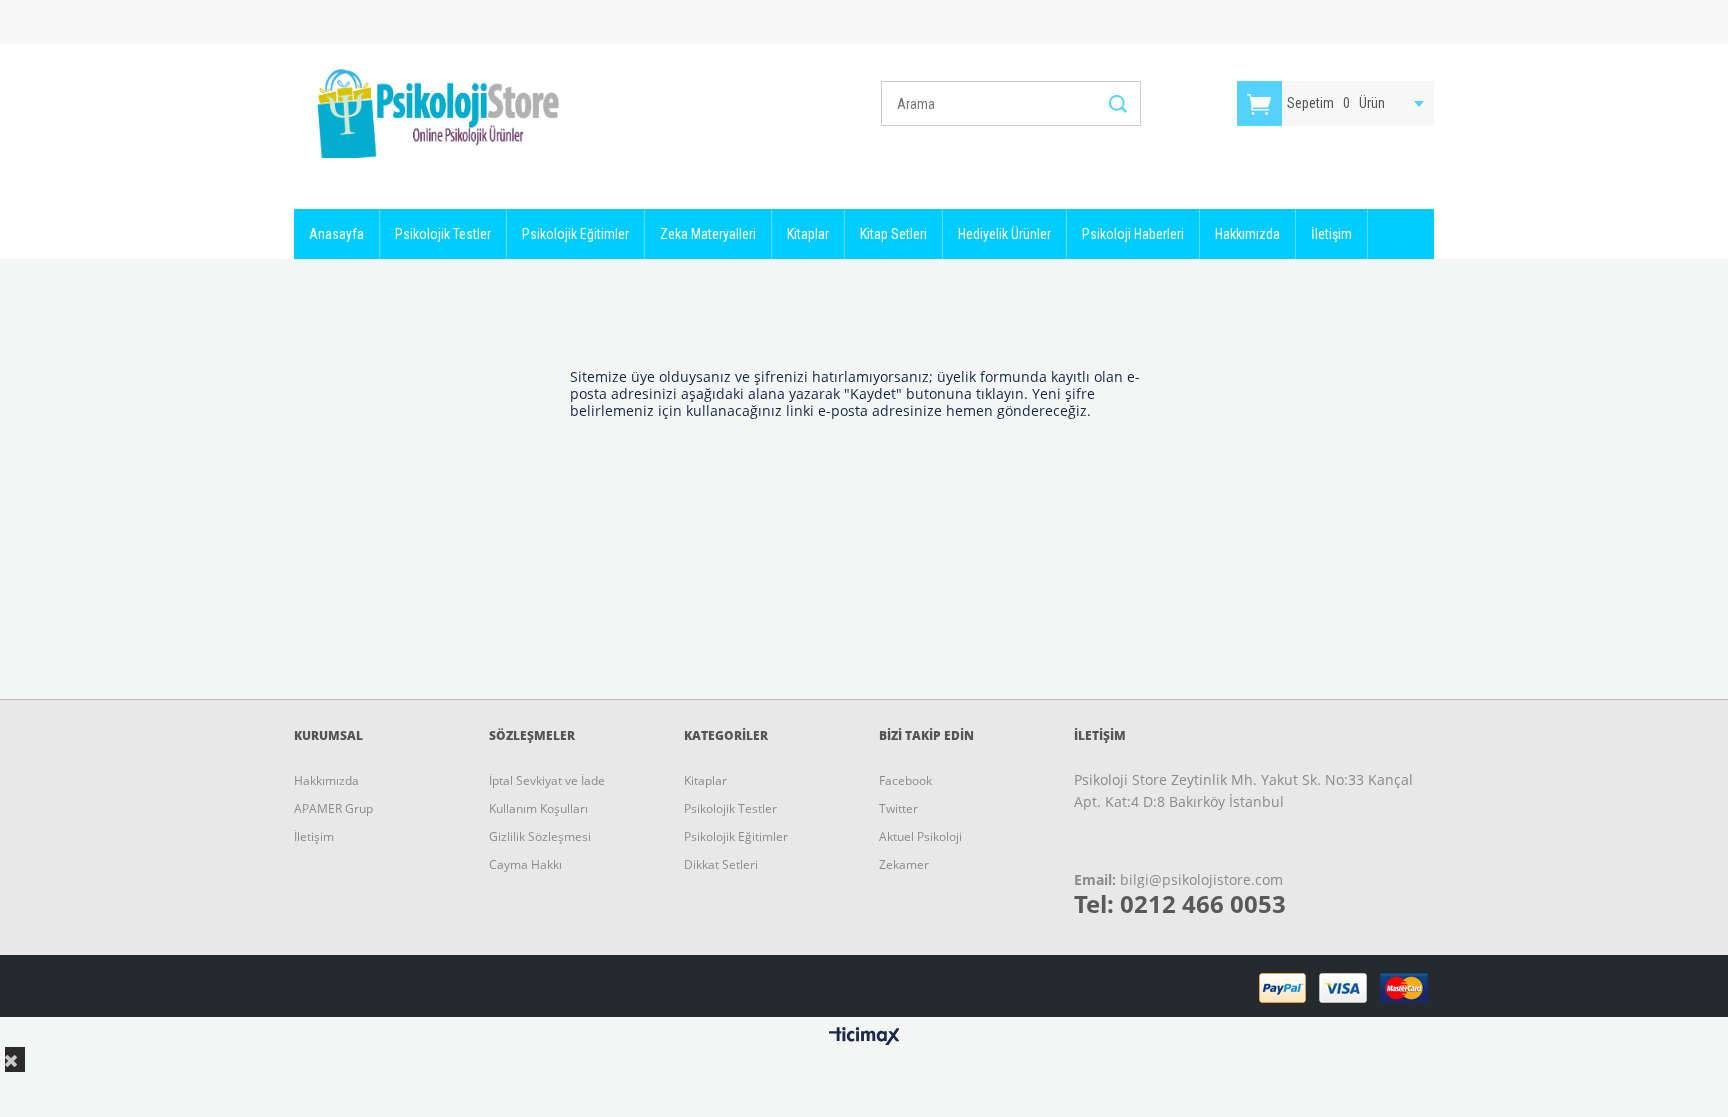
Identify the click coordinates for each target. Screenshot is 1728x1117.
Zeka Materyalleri (708, 234)
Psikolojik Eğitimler (575, 234)
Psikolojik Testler (443, 234)
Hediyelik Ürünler (1004, 234)
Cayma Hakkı (525, 864)
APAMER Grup (333, 808)
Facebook (905, 780)
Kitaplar (808, 234)
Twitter (898, 808)
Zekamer (904, 864)
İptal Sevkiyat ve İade (547, 780)
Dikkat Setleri (721, 864)
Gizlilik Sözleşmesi (540, 836)
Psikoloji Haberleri (1133, 234)
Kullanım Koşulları (538, 808)
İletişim (1331, 234)
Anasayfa (336, 234)
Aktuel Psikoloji (920, 836)
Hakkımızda (1247, 234)
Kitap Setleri (893, 234)
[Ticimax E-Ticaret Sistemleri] (864, 1037)
